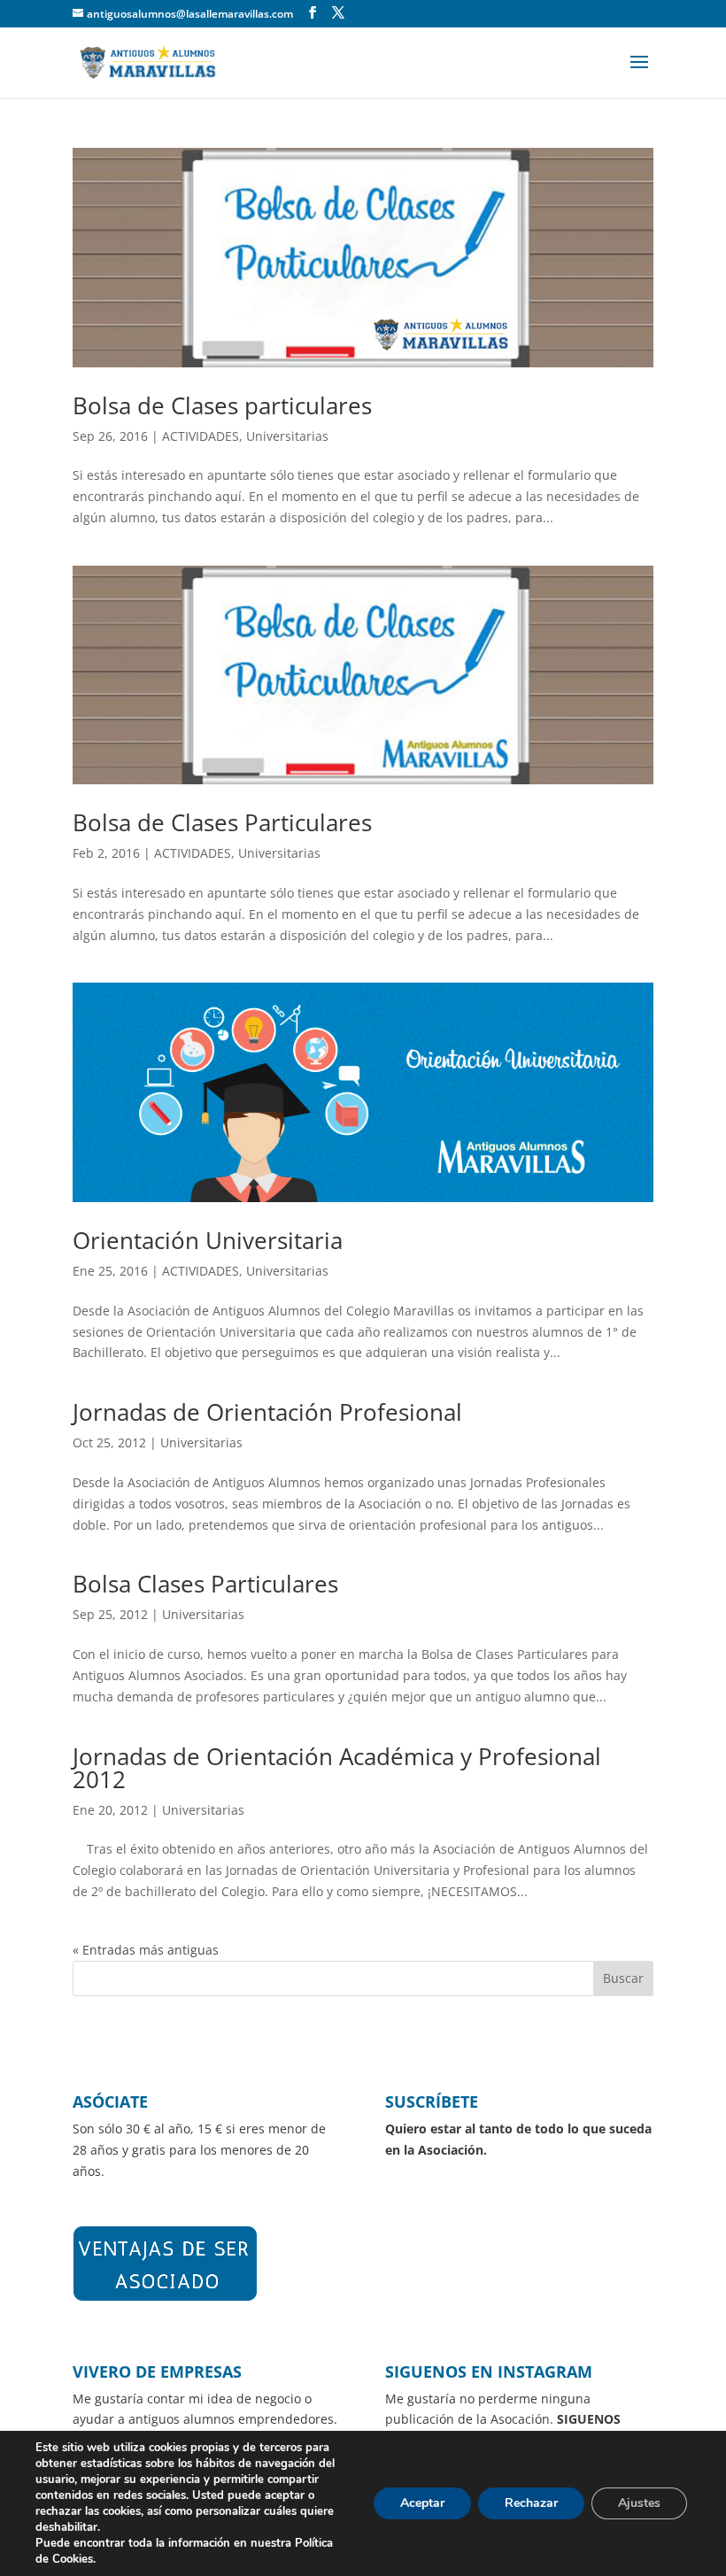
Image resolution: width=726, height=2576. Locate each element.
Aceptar (422, 2503)
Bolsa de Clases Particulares (222, 822)
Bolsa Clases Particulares (205, 1584)
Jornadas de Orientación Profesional (267, 1412)
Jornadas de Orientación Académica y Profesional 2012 (337, 1768)
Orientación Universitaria (208, 1240)
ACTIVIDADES (201, 436)
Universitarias (287, 436)
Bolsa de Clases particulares (222, 405)
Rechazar (531, 2503)
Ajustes (639, 2503)
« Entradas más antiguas (146, 1950)
